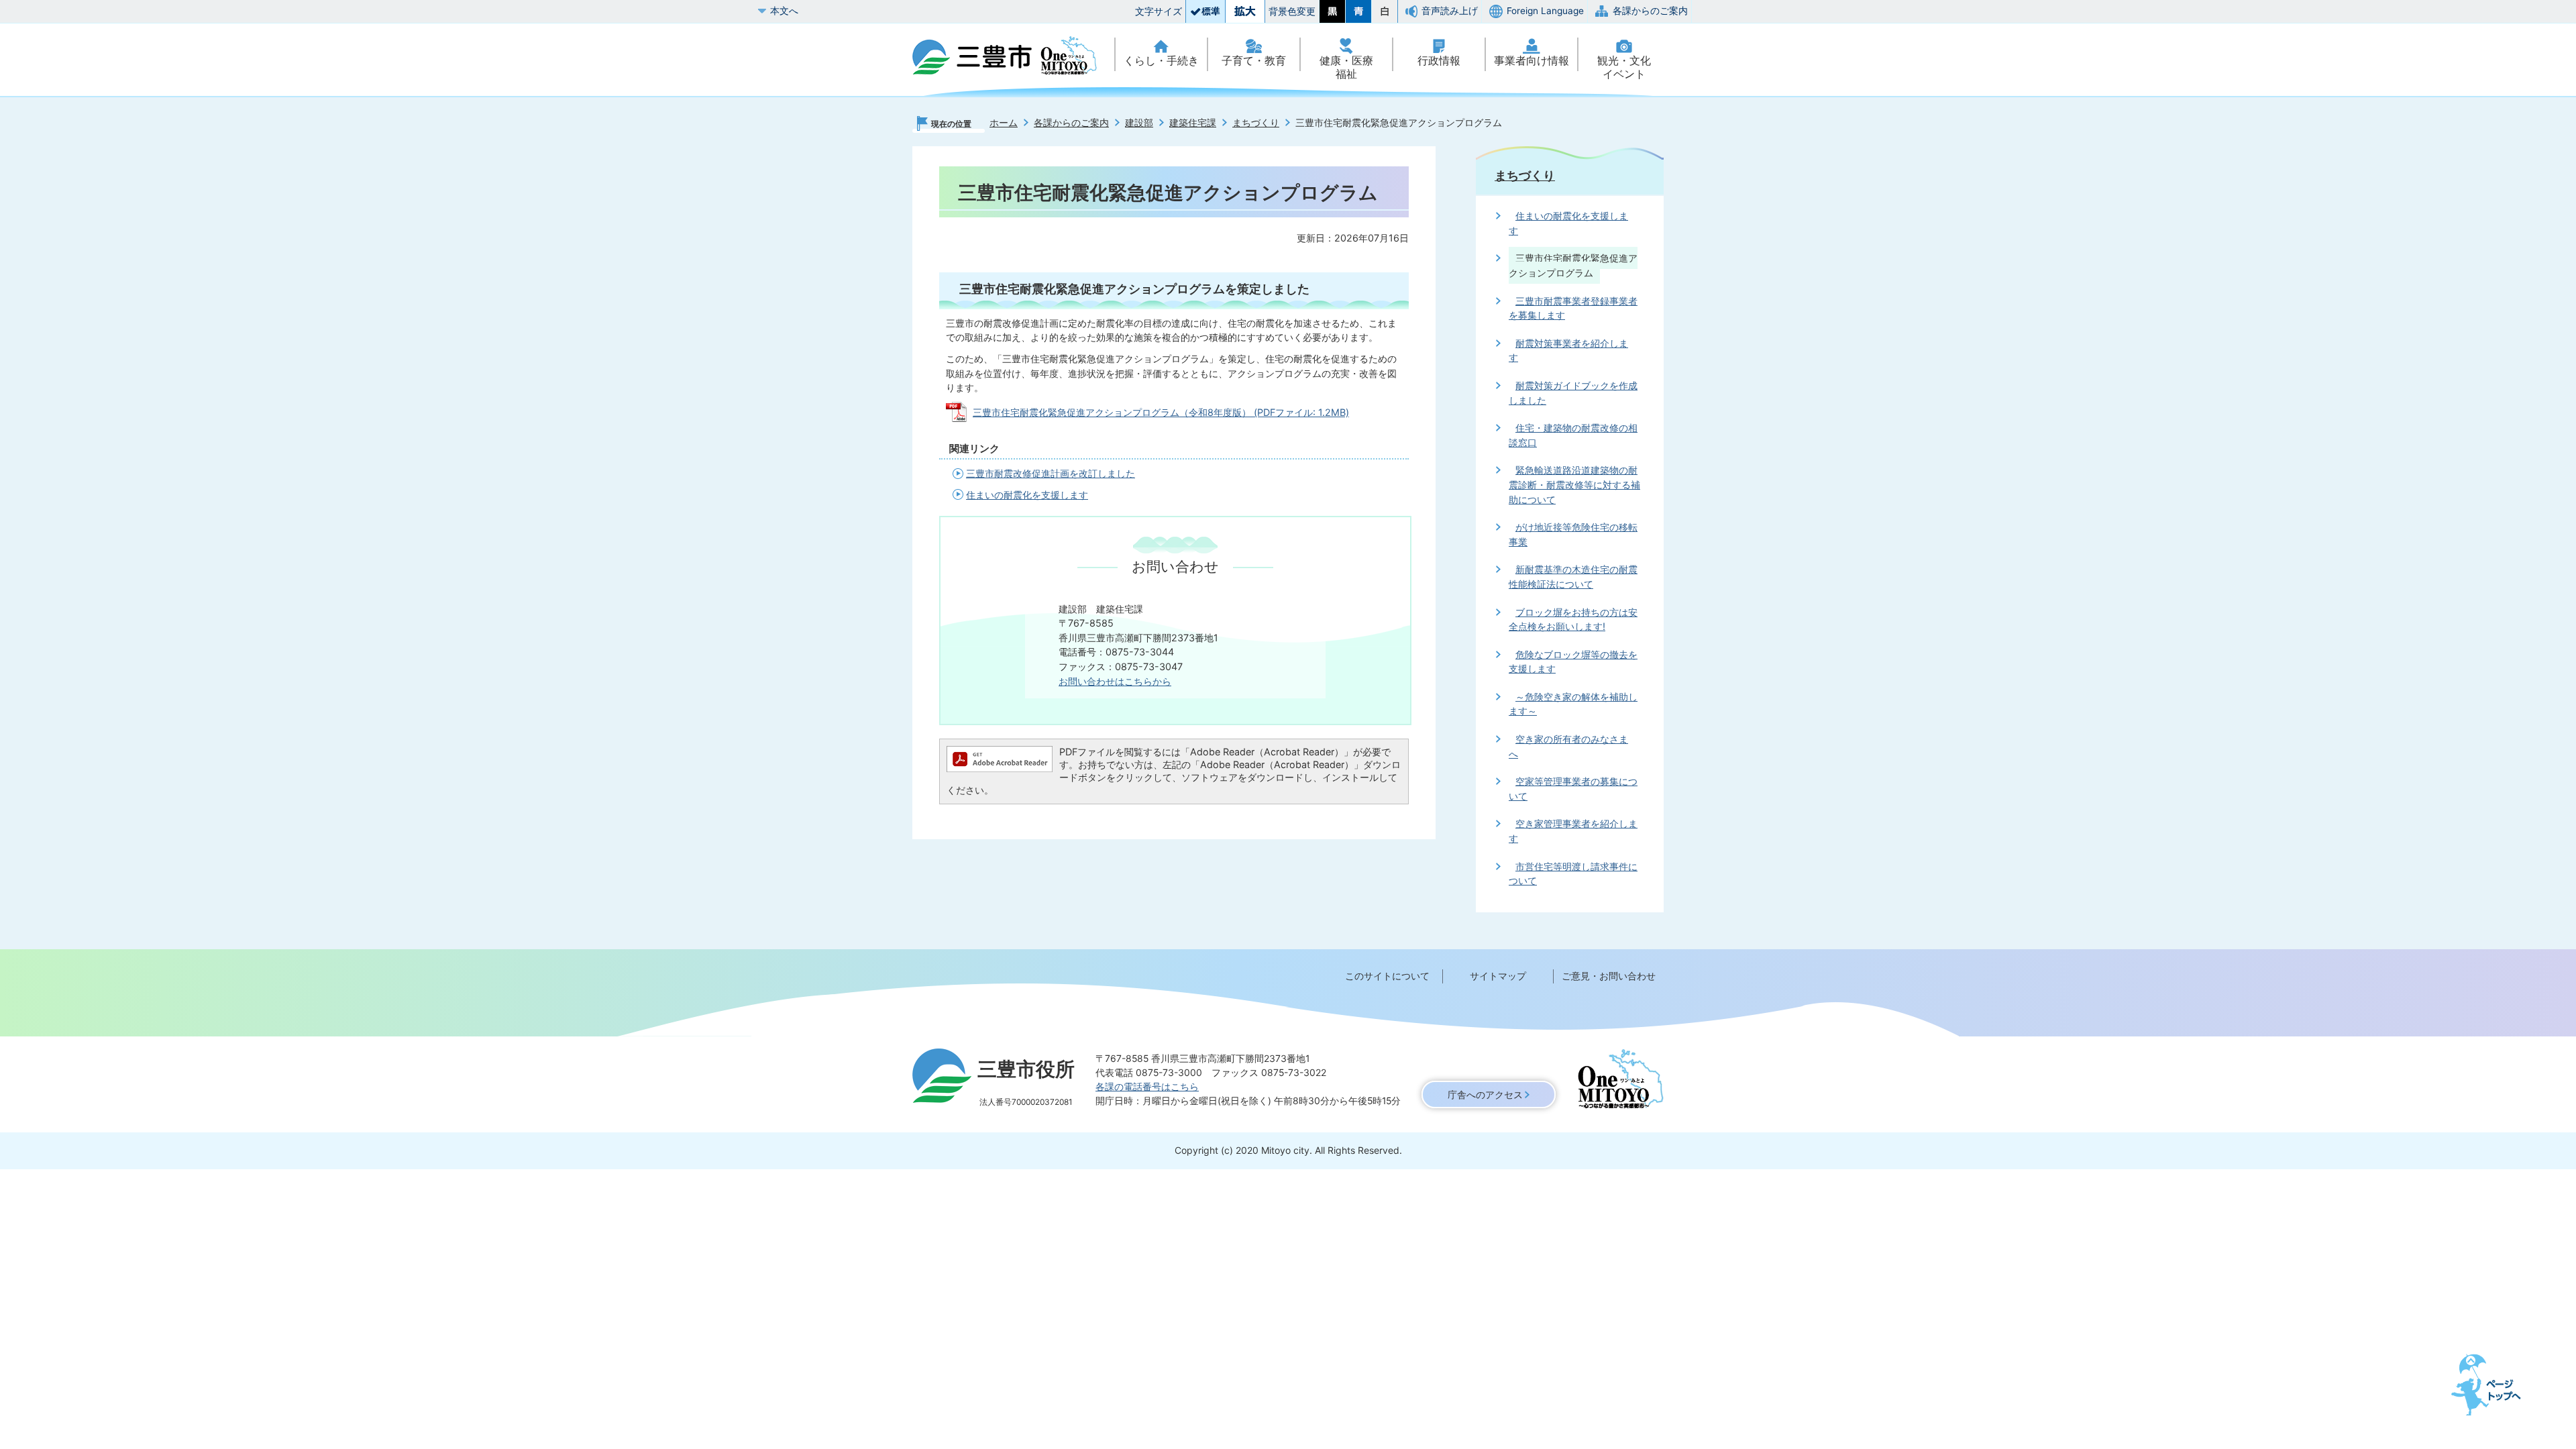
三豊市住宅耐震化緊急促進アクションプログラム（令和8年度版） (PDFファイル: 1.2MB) (1161, 412)
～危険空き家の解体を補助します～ (1573, 704)
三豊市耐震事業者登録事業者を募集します (1573, 308)
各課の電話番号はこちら (1147, 1086)
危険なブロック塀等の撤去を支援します (1573, 662)
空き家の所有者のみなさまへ (1568, 746)
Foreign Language (1545, 11)
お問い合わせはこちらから (1115, 681)
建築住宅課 (1193, 122)
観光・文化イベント (1624, 67)
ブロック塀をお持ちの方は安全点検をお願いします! (1573, 620)
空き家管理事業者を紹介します (1573, 831)
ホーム (1004, 122)
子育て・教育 (1254, 61)
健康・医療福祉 (1346, 67)
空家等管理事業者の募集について (1573, 789)
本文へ (784, 11)
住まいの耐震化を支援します (1027, 495)
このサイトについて (1387, 976)
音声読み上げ (1450, 11)
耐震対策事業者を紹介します (1568, 351)
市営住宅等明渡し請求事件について (1573, 874)
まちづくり (1256, 122)
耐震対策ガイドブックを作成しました (1573, 393)
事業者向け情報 (1532, 61)
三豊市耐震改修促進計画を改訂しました (1051, 473)
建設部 (1139, 122)
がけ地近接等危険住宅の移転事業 (1573, 534)
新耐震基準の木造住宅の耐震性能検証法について (1573, 577)
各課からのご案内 (1650, 11)
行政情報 (1439, 61)
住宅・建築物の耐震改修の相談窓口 (1573, 435)
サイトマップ (1498, 976)
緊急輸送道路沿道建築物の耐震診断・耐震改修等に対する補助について (1574, 484)
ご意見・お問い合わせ (1609, 976)
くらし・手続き (1161, 61)
